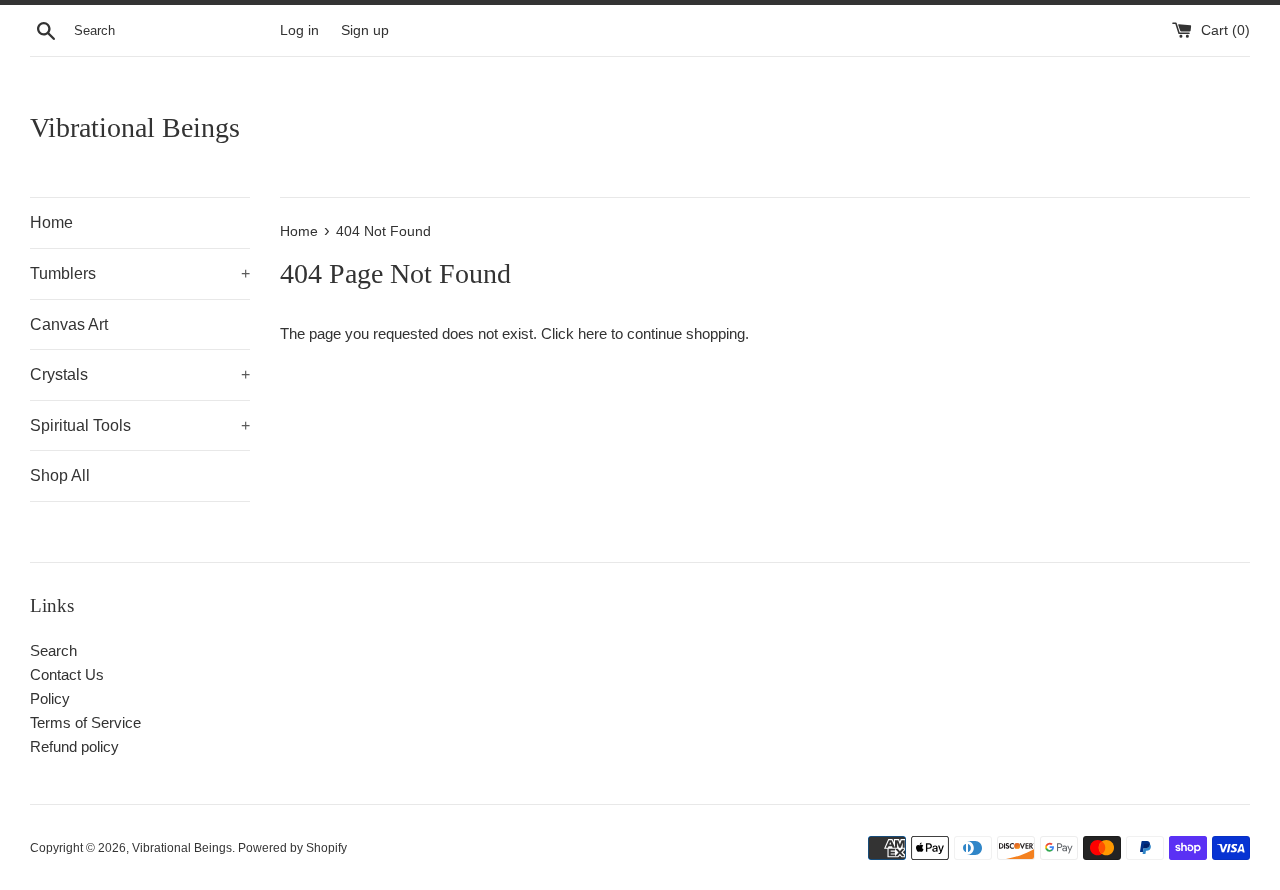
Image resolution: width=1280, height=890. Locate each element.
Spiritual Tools (140, 425)
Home (51, 222)
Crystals (140, 374)
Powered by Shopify (292, 848)
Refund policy (74, 746)
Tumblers (140, 273)
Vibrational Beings (135, 127)
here (592, 333)
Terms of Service (85, 722)
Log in (299, 30)
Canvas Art (69, 324)
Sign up (365, 30)
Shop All (60, 475)
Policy (50, 698)
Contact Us (67, 674)
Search (53, 650)
